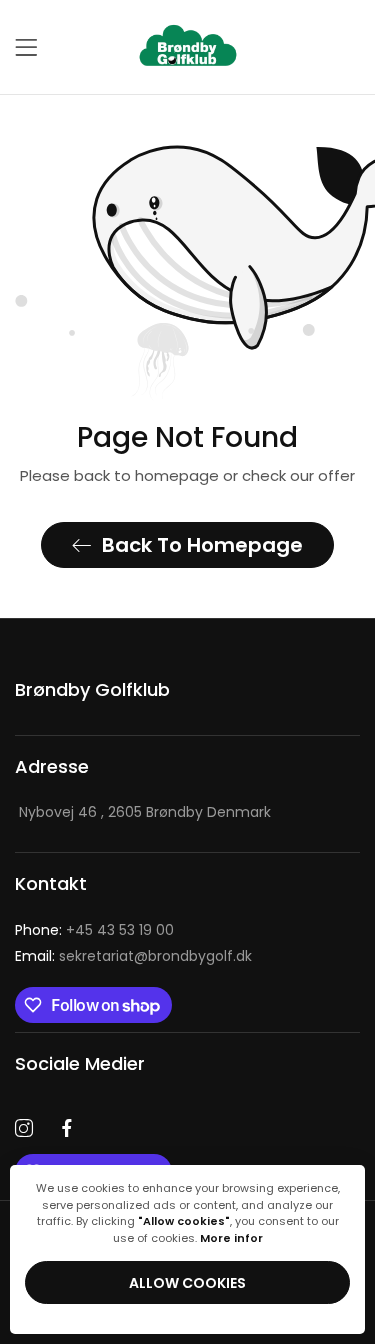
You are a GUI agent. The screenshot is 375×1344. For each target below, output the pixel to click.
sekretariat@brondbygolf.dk (133, 956)
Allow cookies (187, 1283)
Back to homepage (202, 545)
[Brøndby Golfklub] (188, 47)
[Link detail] (24, 1129)
